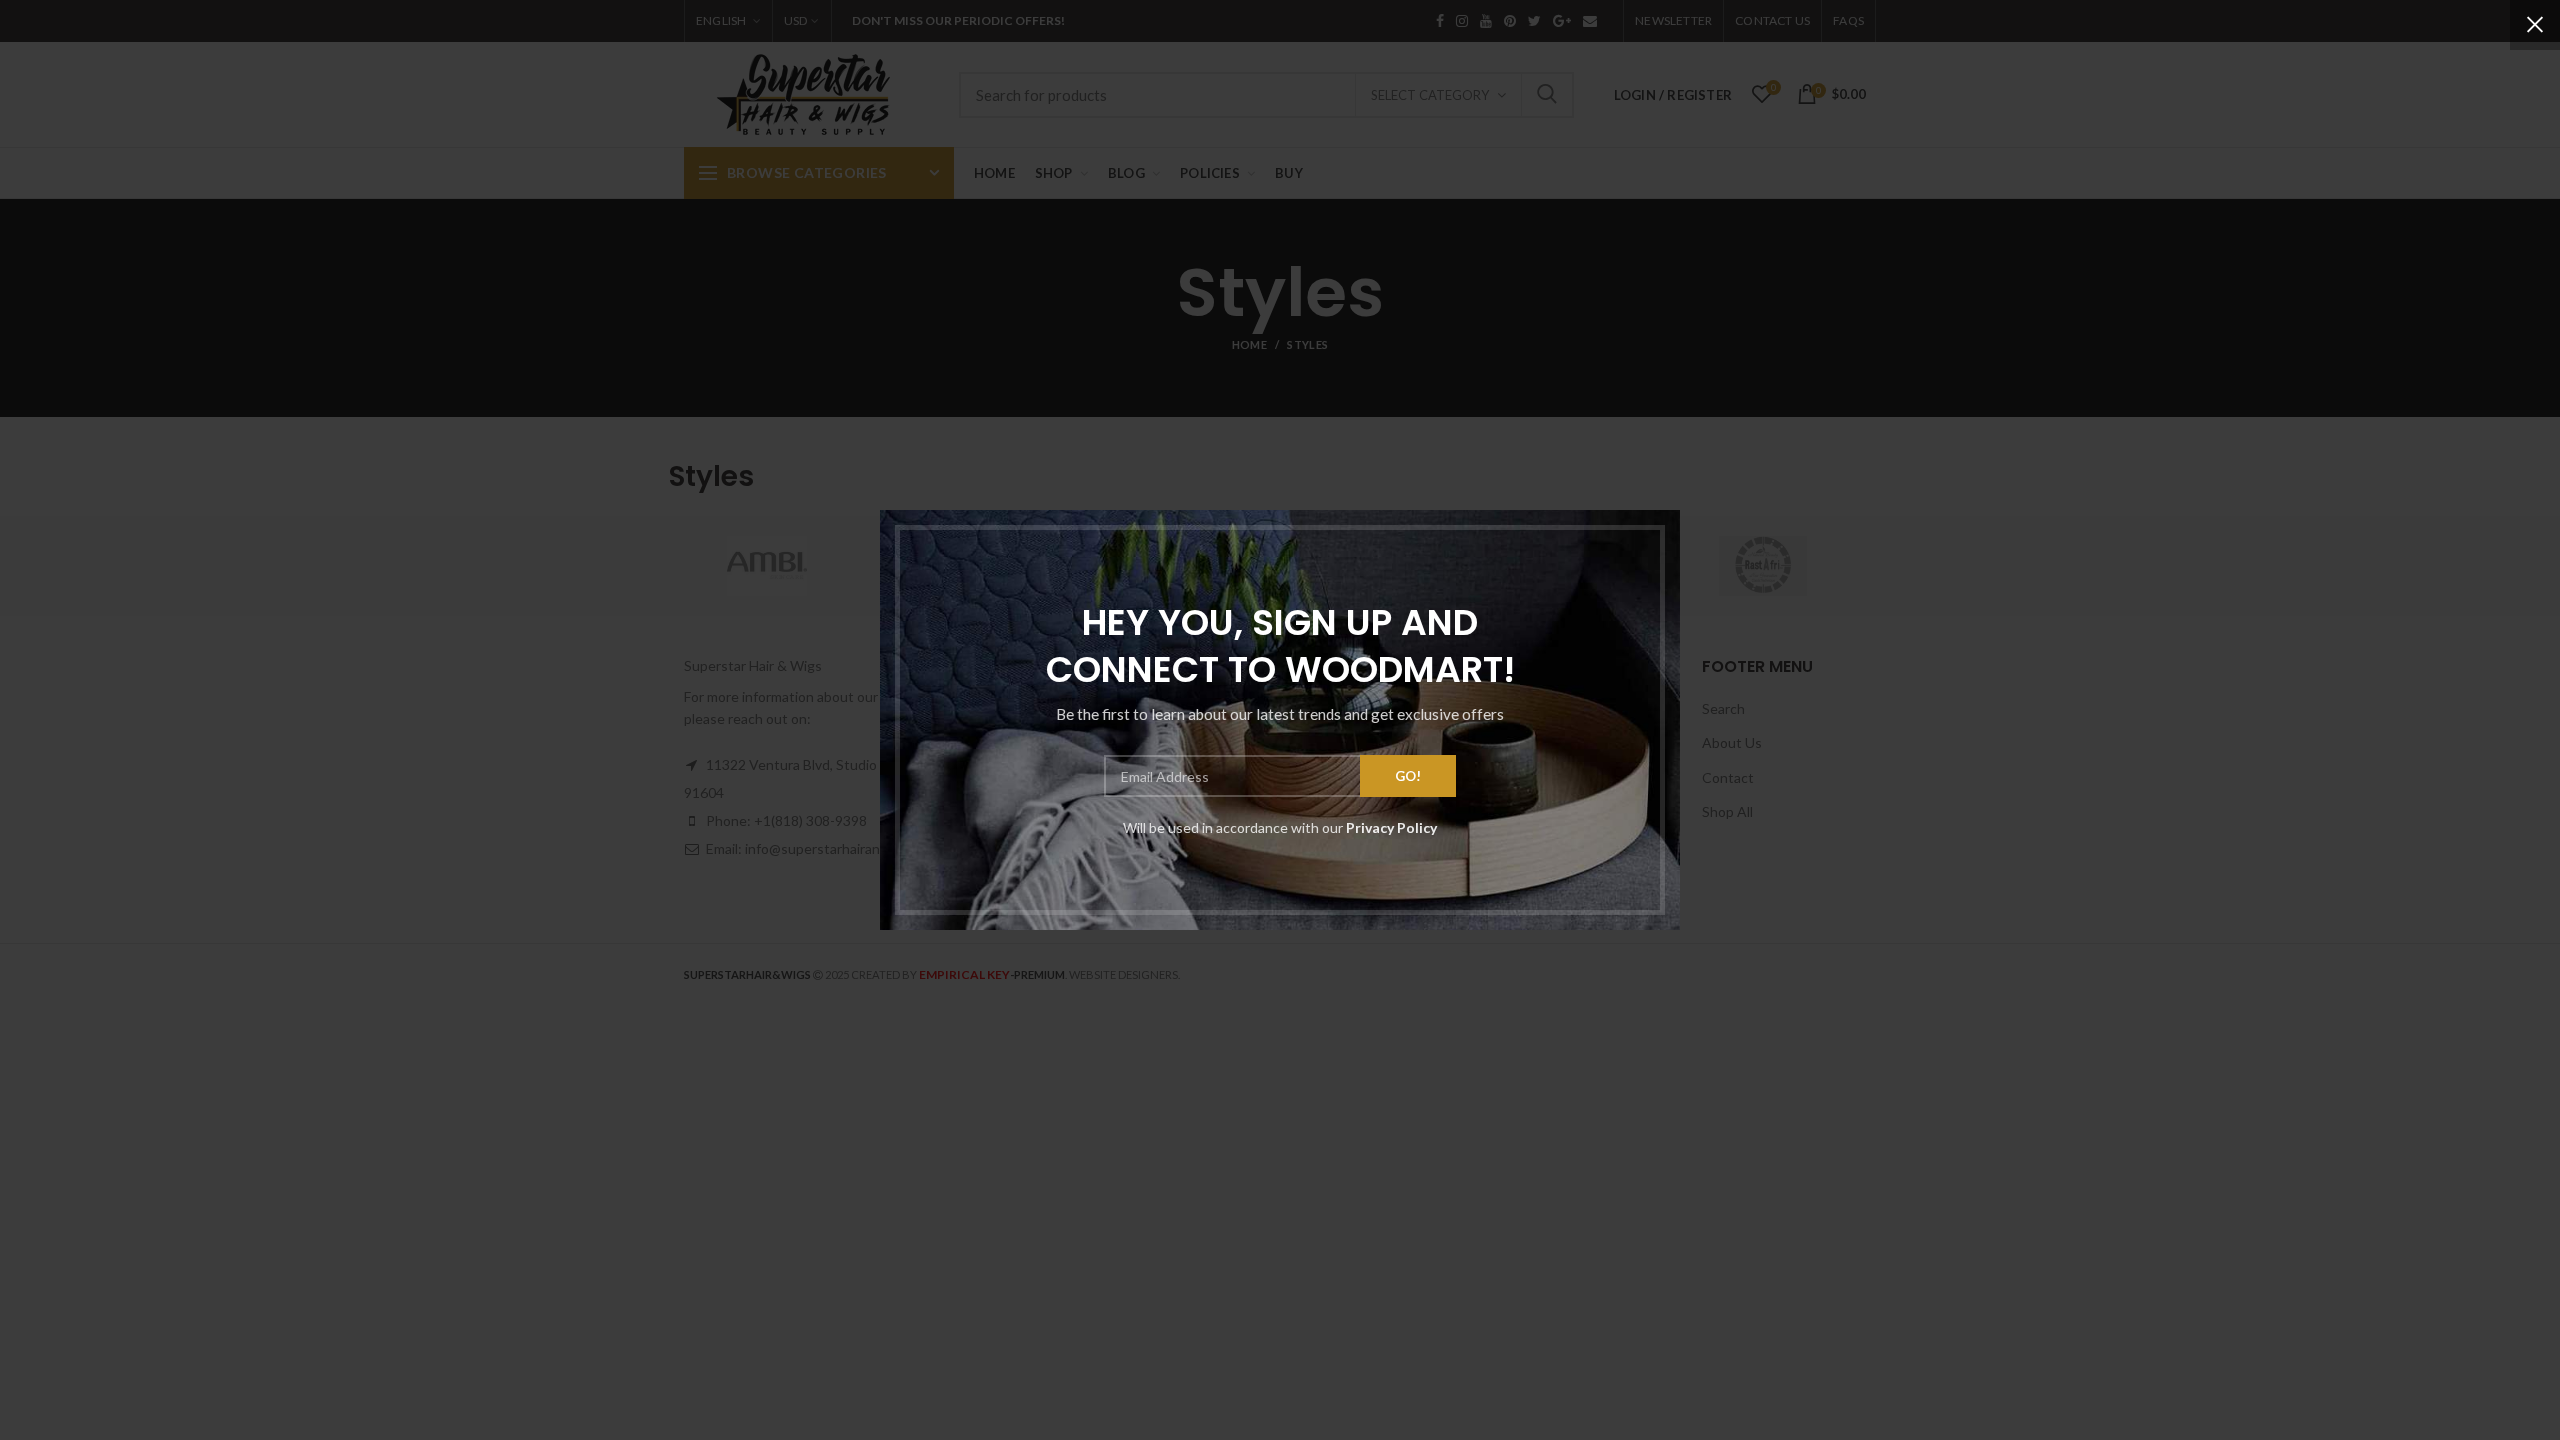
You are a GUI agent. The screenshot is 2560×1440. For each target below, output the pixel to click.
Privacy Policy (1391, 827)
